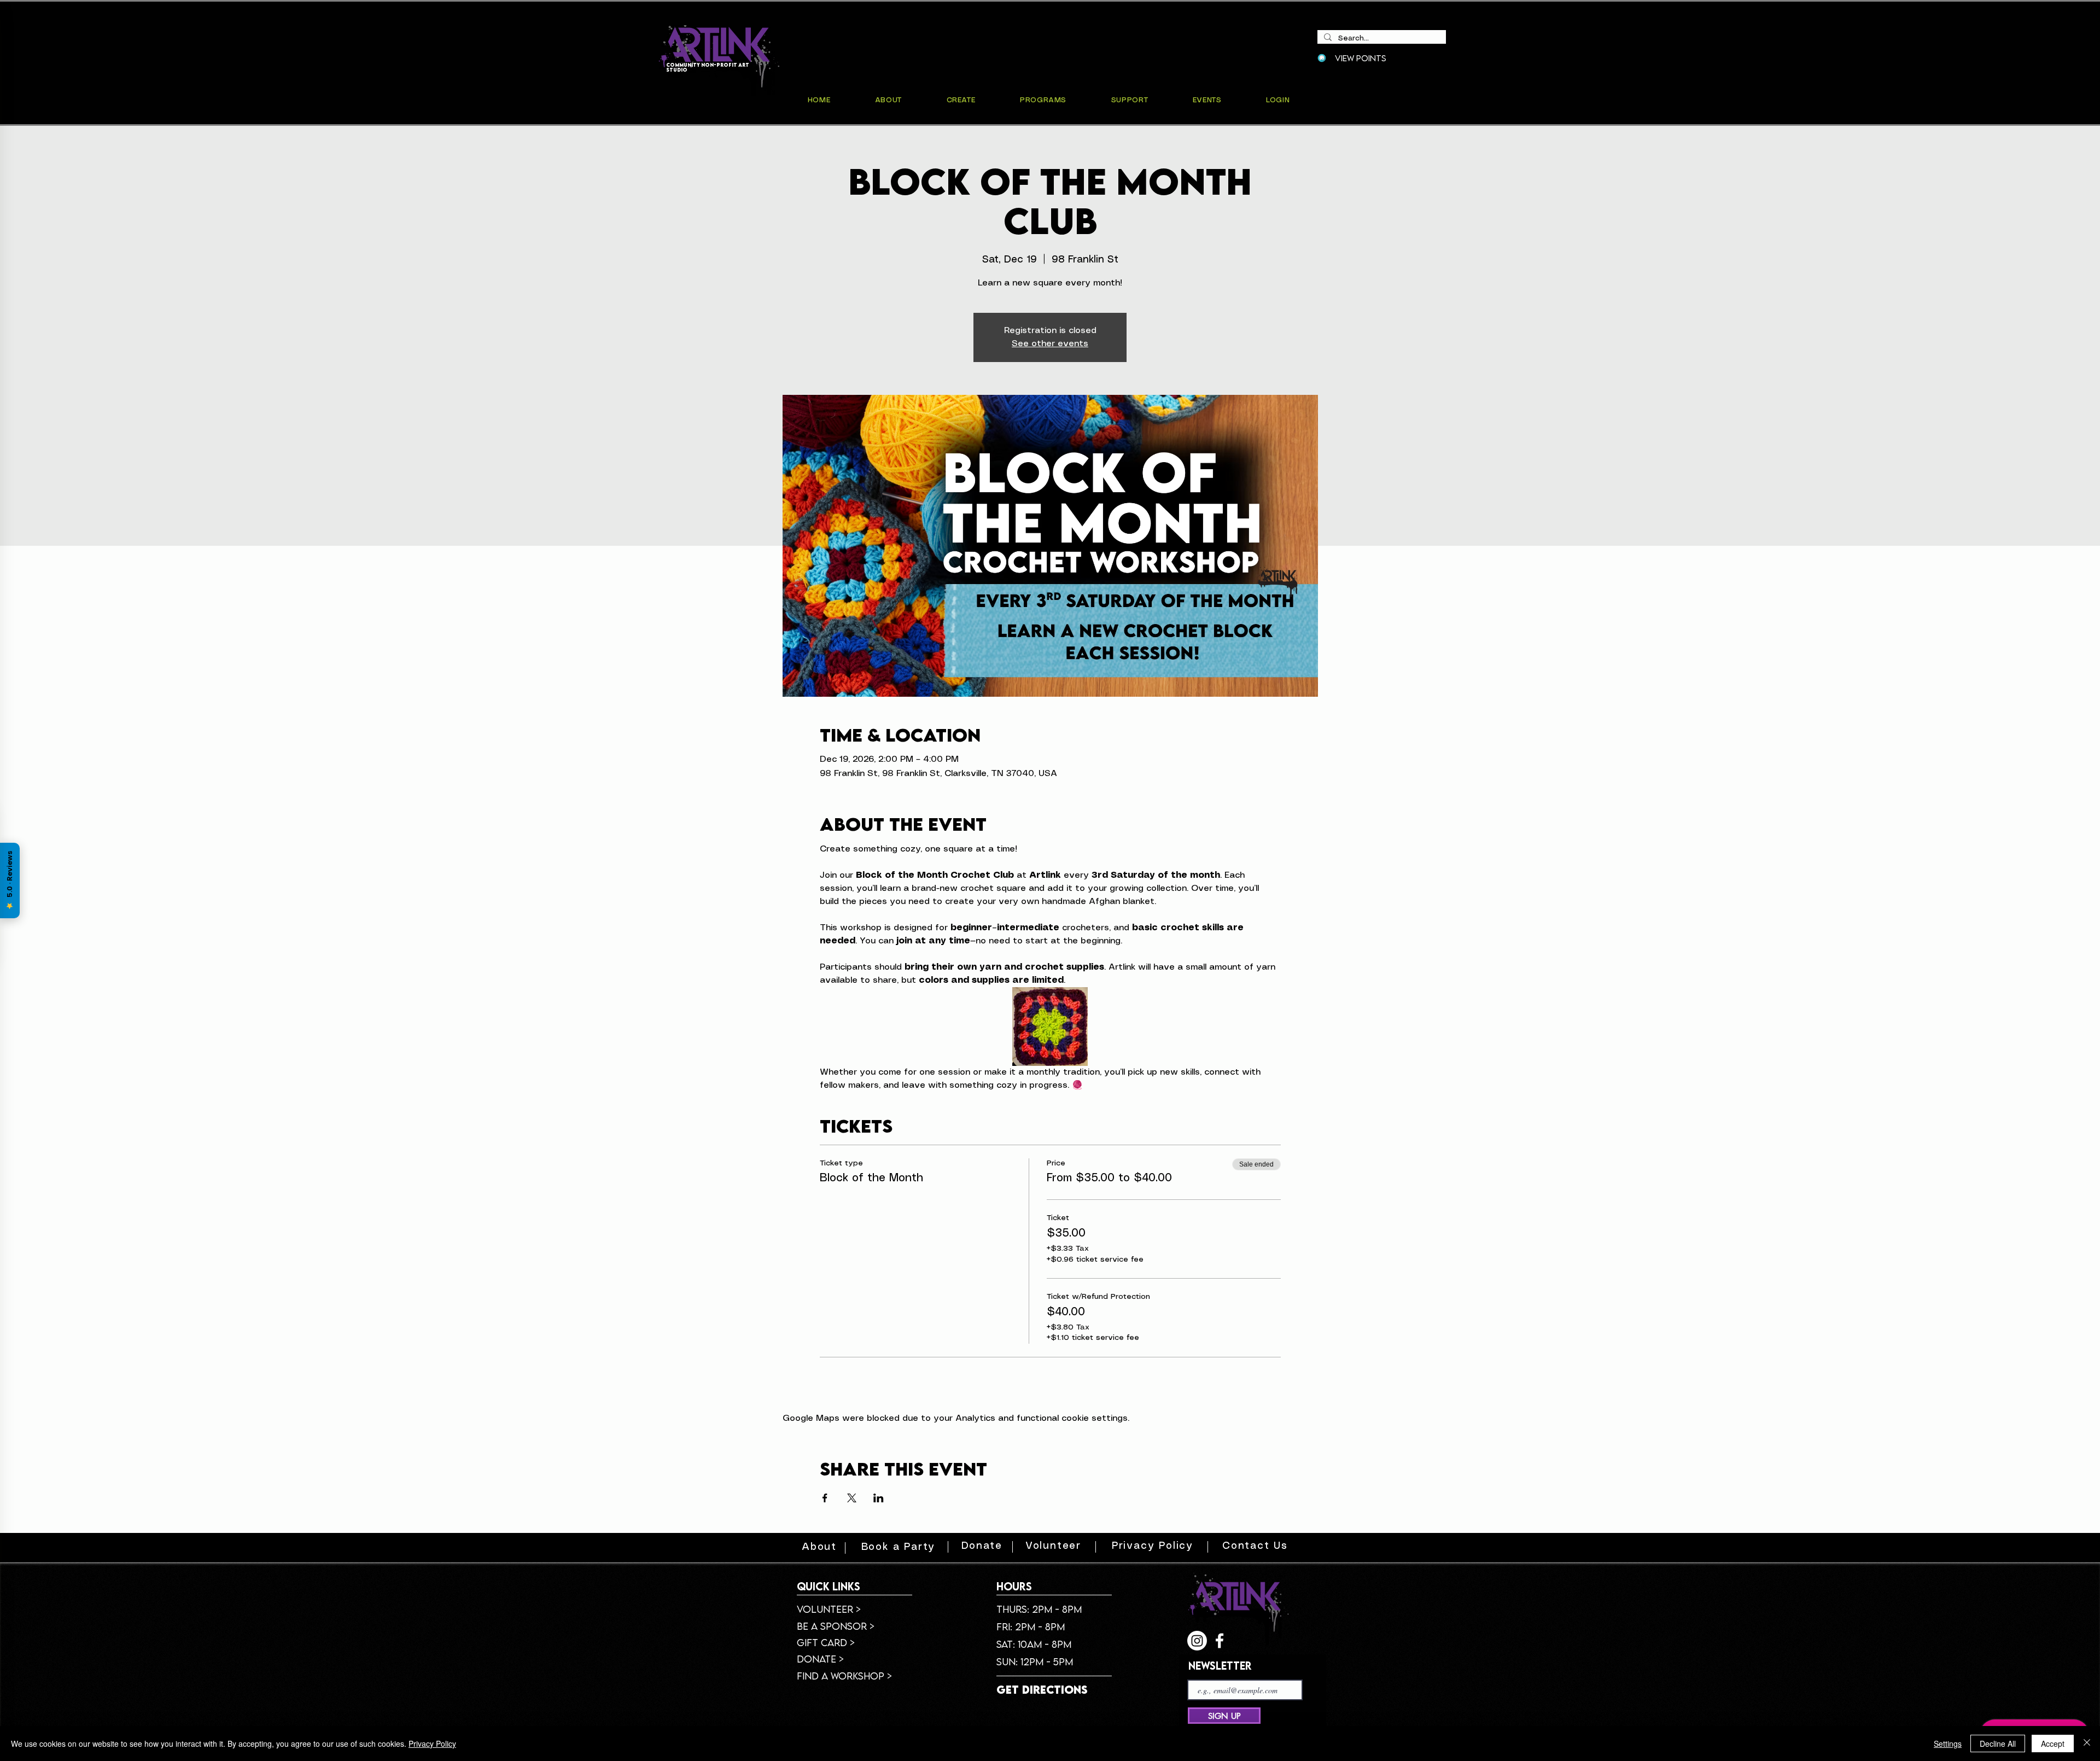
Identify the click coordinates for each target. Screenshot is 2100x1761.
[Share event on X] (852, 1498)
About (819, 1547)
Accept (2053, 1743)
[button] (1207, 100)
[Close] (2087, 1743)
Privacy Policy (432, 1743)
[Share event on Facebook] (825, 1498)
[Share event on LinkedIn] (879, 1498)
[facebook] (1220, 1641)
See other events (1050, 344)
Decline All (1998, 1743)
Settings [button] (1948, 1743)
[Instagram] (1197, 1641)
